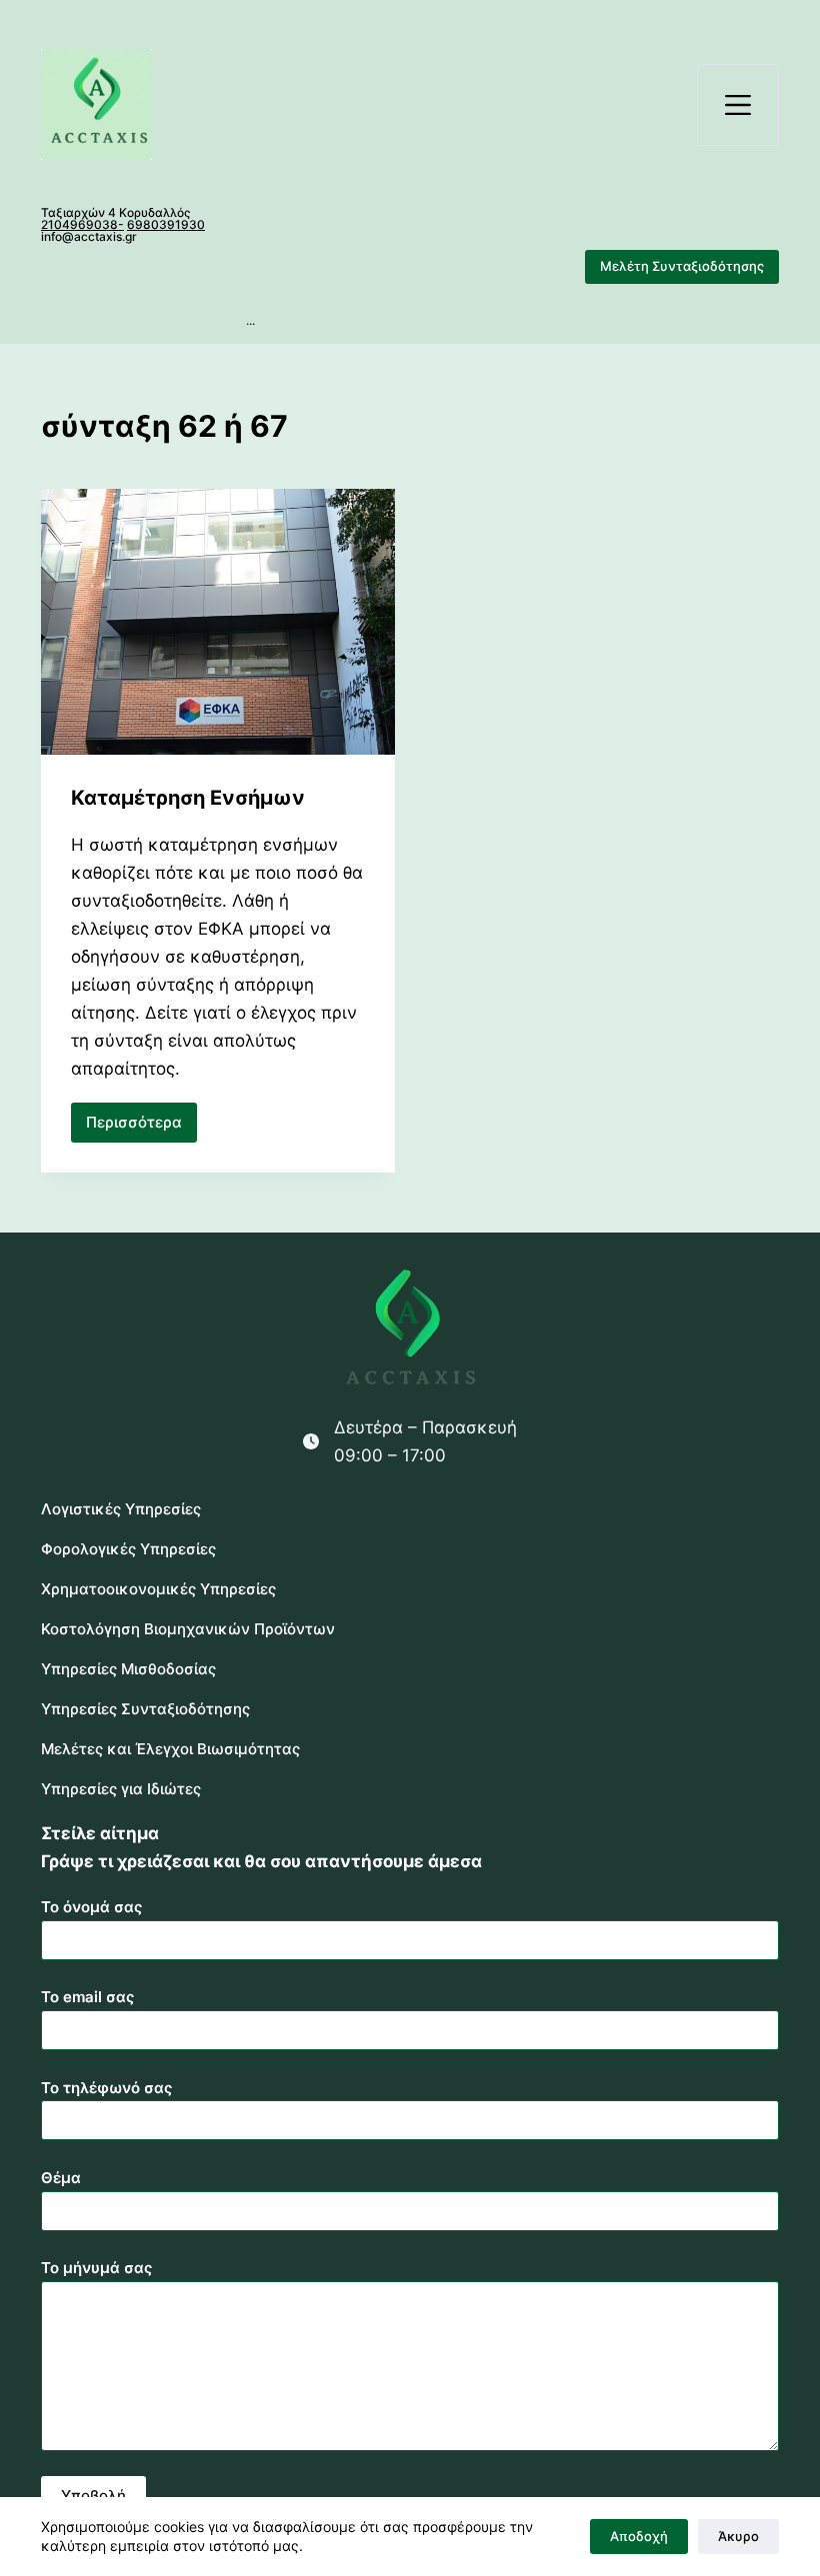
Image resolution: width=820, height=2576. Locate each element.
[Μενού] (738, 105)
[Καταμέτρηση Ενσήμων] (218, 622)
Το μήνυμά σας (96, 2268)
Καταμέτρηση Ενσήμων (188, 798)
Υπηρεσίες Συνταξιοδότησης (145, 1709)
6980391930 (166, 224)
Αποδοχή (639, 2536)
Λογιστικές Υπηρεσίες (121, 1509)
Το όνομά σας (91, 1907)
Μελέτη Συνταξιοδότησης (682, 266)
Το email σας (87, 1997)
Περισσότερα (141, 1128)
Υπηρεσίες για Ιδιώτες (121, 1789)
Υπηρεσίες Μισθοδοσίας (128, 1669)
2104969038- (82, 224)
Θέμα (61, 2178)
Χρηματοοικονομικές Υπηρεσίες (158, 1589)
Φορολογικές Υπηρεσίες (128, 1549)
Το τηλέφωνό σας (106, 2088)
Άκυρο (738, 2536)
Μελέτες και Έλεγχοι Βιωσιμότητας (170, 1749)
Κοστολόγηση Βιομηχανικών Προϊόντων (188, 1629)
